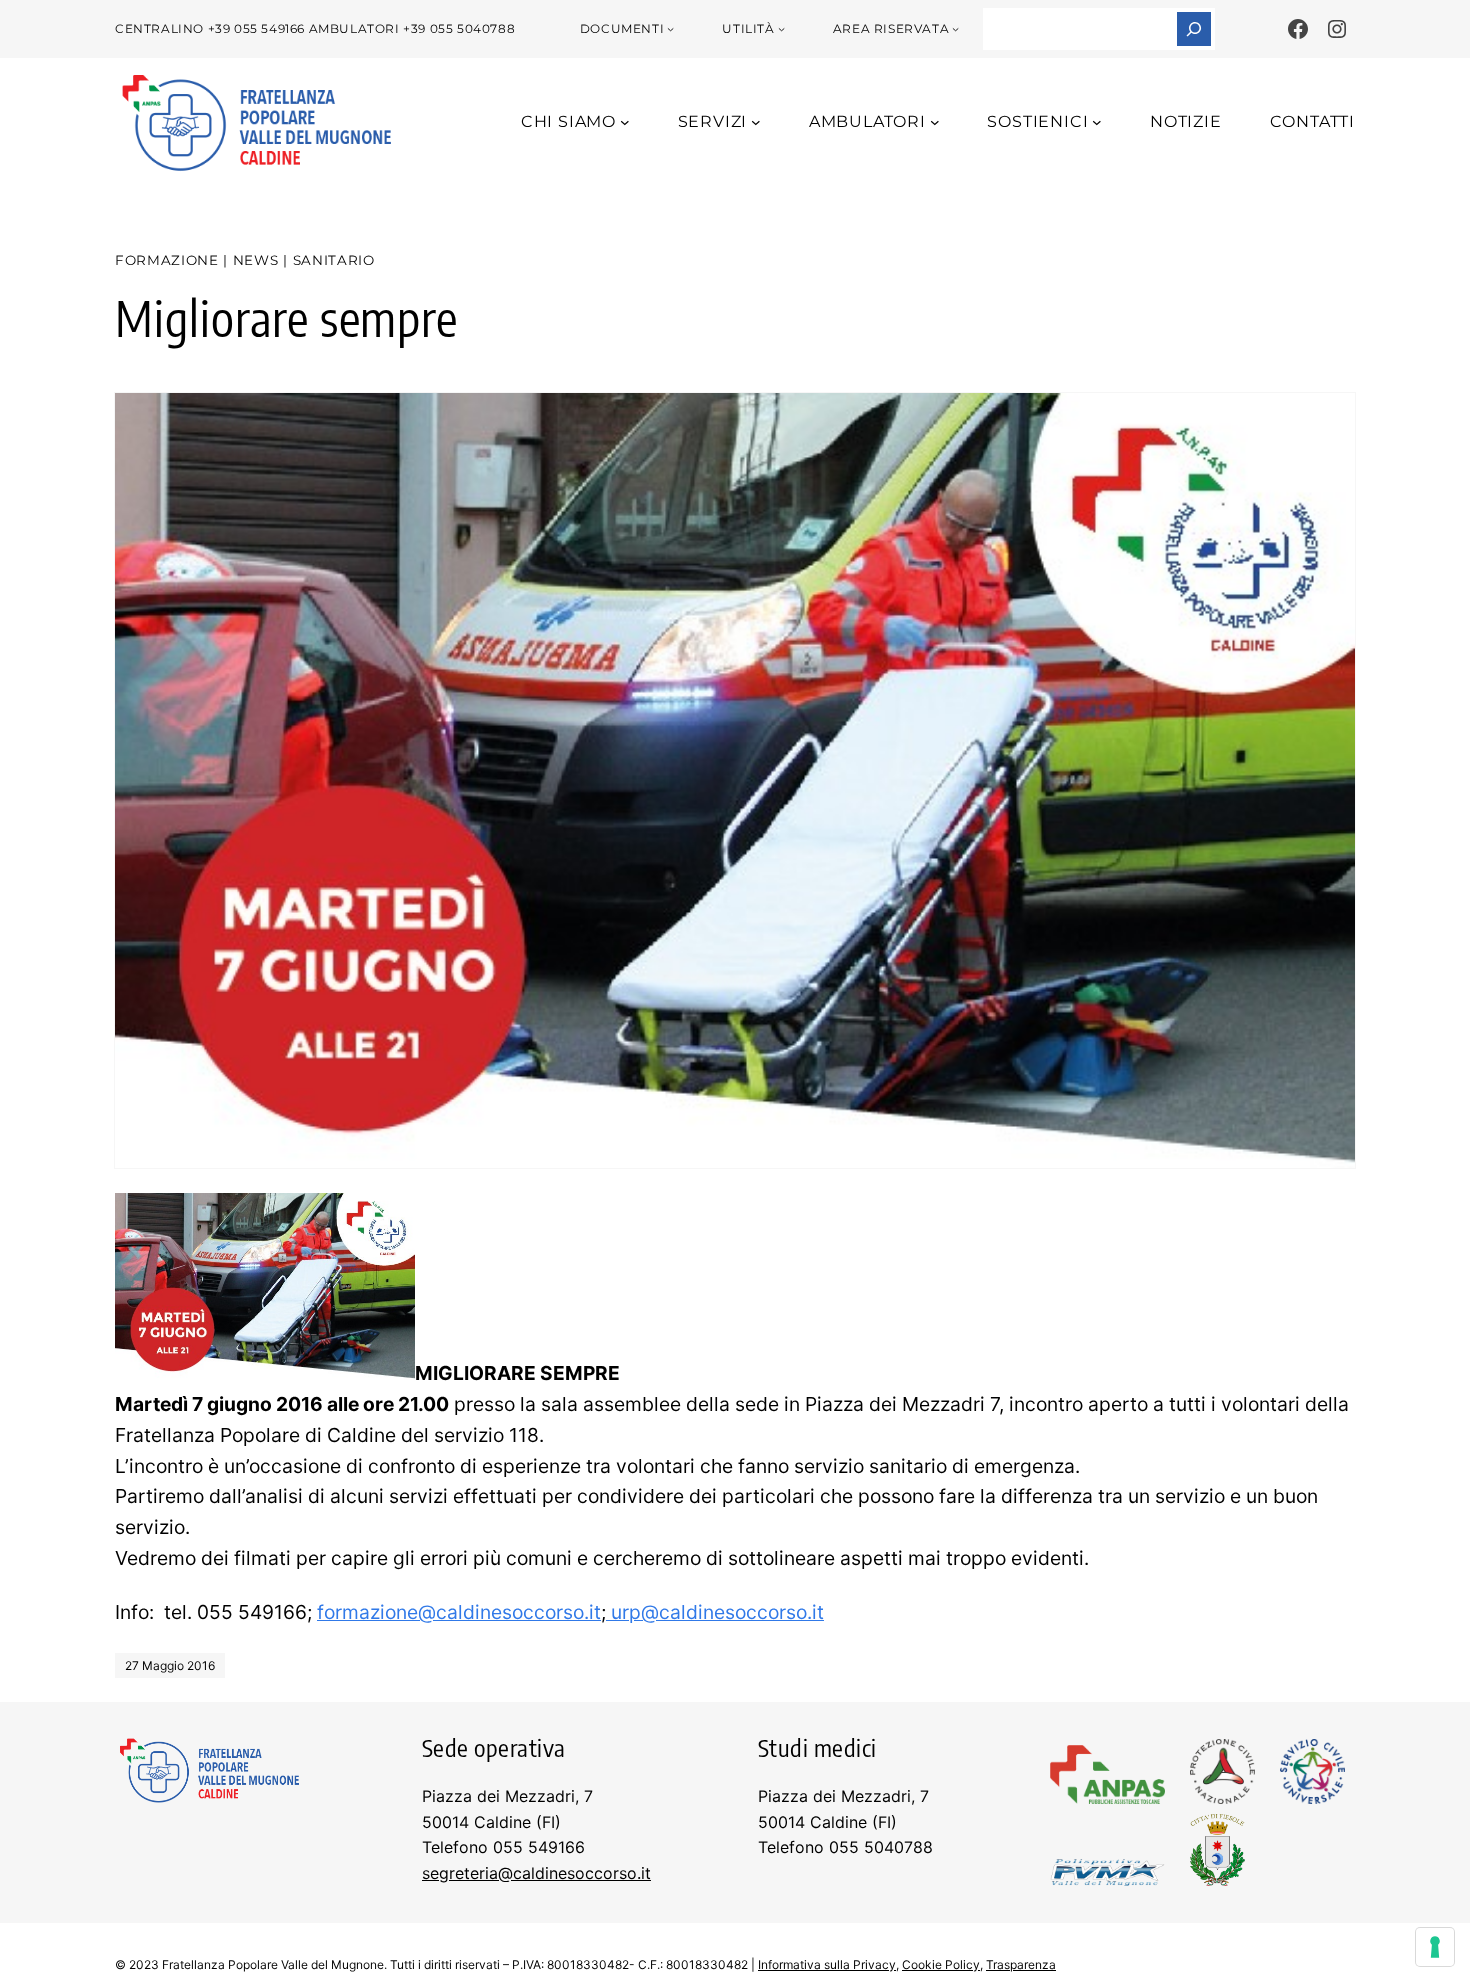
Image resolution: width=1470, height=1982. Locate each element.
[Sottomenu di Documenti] (670, 28)
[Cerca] (1194, 29)
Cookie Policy (941, 1964)
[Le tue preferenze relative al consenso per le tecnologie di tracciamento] (1435, 1947)
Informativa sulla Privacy (827, 1964)
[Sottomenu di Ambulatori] (935, 122)
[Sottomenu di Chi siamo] (625, 122)
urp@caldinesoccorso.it (715, 1612)
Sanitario (334, 260)
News (256, 260)
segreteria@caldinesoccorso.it (536, 1873)
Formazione (167, 260)
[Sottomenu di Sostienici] (1097, 122)
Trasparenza (1021, 1964)
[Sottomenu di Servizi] (756, 122)
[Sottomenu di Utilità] (781, 28)
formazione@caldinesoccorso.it (459, 1612)
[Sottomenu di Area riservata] (955, 28)
